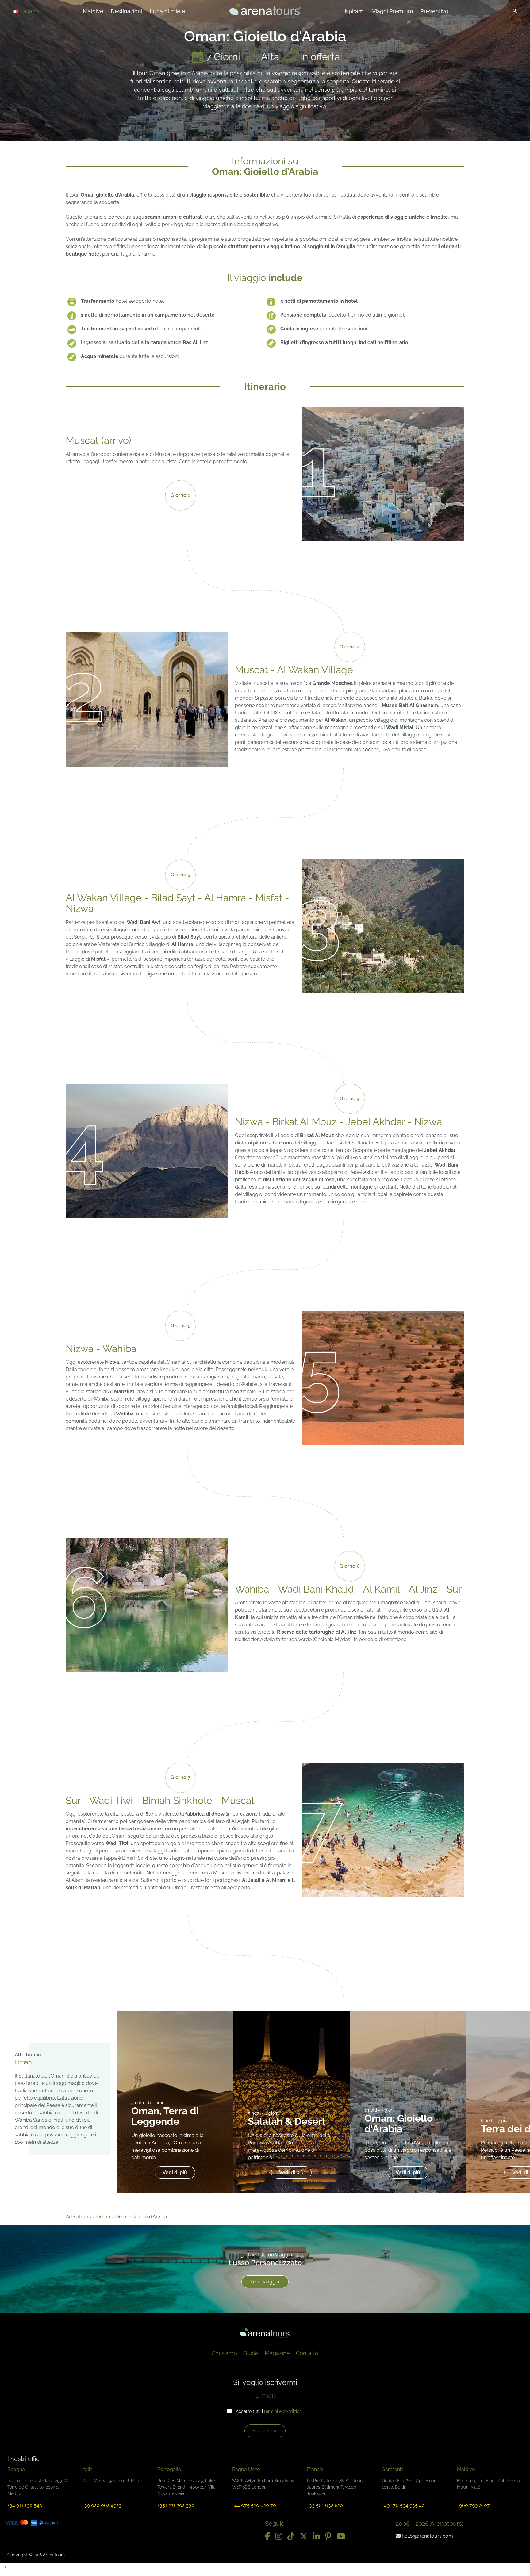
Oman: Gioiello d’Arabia (399, 2123)
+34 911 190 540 (25, 2505)
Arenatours (78, 2217)
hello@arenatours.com (427, 2536)
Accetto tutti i (269, 2411)
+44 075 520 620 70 (254, 2505)
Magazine (277, 2353)
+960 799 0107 (473, 2505)
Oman (103, 2217)
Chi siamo (224, 2353)
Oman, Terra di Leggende (165, 2116)
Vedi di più (175, 2172)
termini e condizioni (283, 2411)
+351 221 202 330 (176, 2505)
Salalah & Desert (287, 2121)
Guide (251, 2353)
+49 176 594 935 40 (403, 2505)
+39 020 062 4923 (102, 2505)
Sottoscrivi (265, 2431)
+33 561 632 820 (325, 2505)
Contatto (307, 2353)
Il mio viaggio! (265, 2282)
